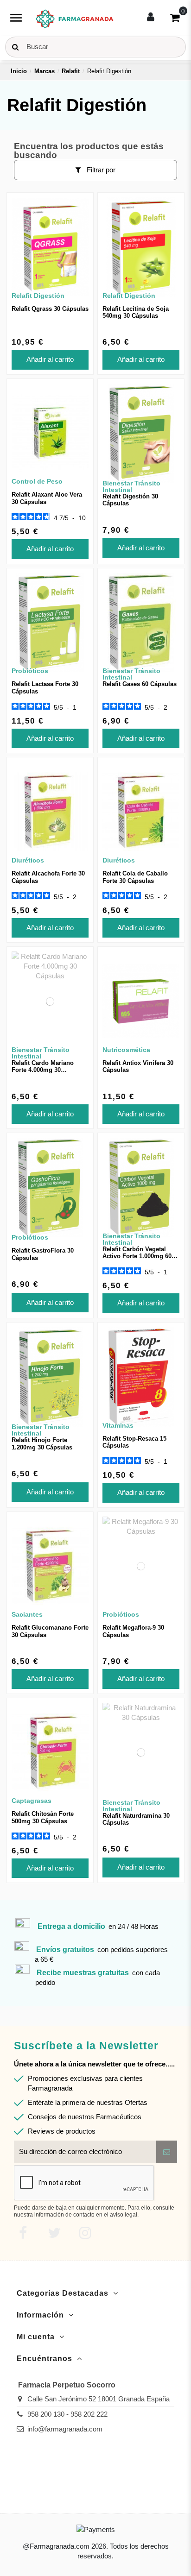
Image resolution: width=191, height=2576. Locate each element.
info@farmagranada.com (65, 2429)
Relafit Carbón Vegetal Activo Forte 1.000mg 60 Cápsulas (137, 1256)
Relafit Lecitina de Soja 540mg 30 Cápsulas (136, 312)
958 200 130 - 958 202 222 (67, 2414)
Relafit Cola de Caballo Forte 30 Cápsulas (135, 877)
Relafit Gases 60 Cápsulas (140, 684)
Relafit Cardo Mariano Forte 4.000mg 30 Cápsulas (43, 1070)
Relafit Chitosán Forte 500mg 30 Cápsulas (43, 1817)
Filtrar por (100, 170)
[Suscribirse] (167, 2152)
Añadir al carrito (50, 359)
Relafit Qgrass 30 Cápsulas (50, 309)
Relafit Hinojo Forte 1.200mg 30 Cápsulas (42, 1444)
